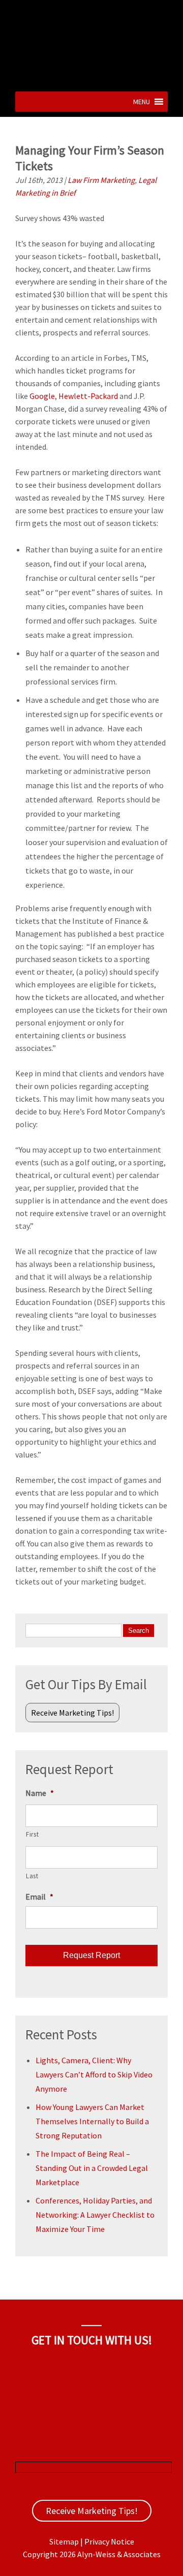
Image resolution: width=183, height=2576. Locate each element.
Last (32, 1876)
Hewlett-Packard (88, 396)
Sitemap (64, 2541)
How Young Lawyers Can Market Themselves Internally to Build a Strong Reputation (92, 2121)
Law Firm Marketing (101, 180)
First (32, 1834)
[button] (142, 102)
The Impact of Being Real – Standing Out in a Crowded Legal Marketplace (92, 2168)
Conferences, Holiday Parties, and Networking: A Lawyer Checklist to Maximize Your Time (95, 2215)
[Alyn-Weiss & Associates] (91, 78)
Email (39, 1897)
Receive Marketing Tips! (72, 1713)
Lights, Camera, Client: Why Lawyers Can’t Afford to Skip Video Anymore (94, 2074)
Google (42, 396)
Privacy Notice (109, 2541)
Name (40, 1793)
